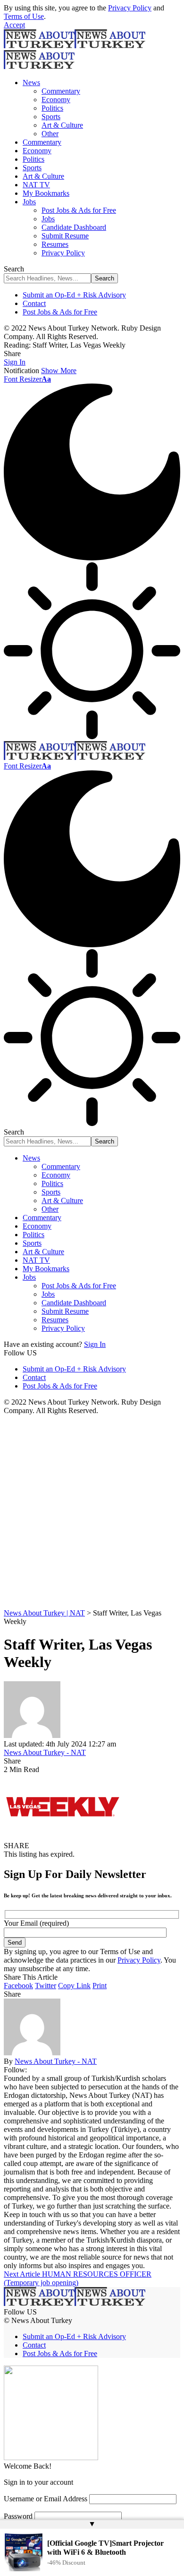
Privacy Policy (130, 8)
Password (18, 2516)
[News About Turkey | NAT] (75, 757)
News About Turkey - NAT (45, 1752)
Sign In (95, 1344)
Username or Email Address (46, 2499)
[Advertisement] (92, 1512)
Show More (59, 371)
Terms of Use (24, 16)
